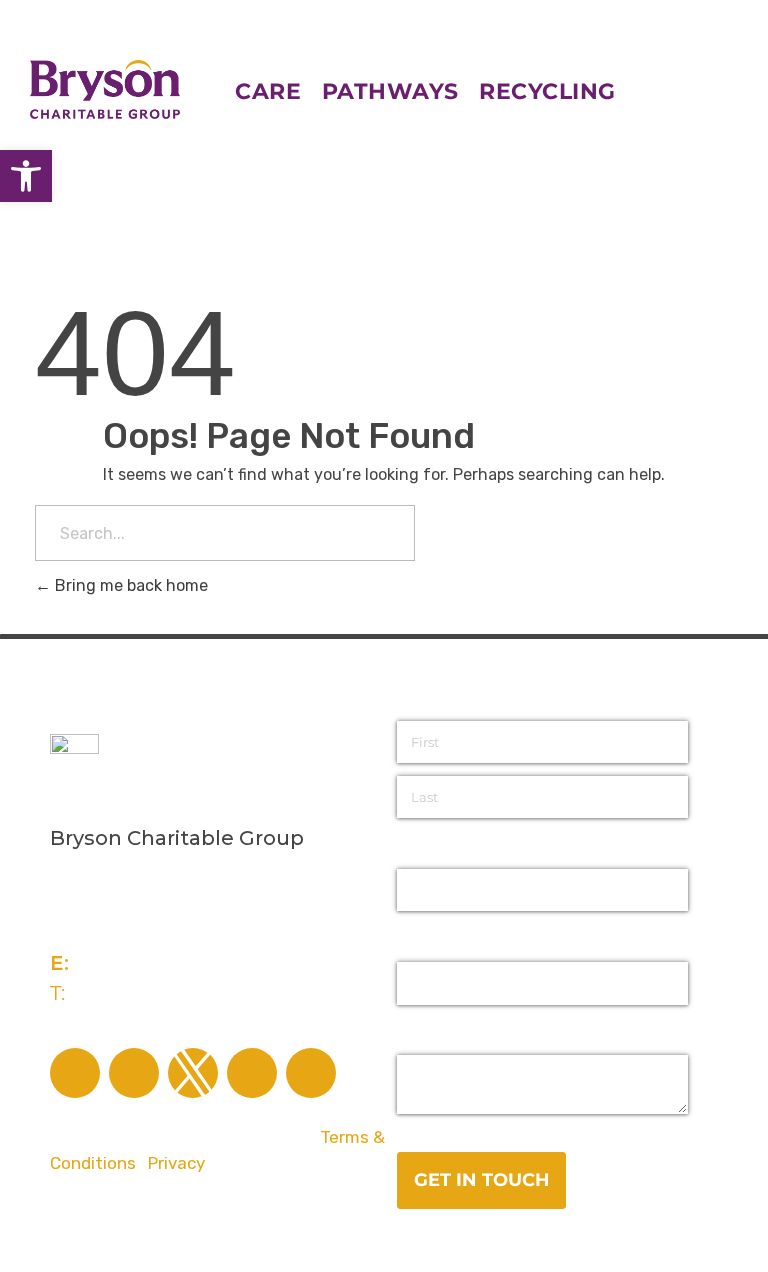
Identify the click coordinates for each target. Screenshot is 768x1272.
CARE (278, 91)
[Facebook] (75, 1073)
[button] (26, 176)
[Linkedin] (252, 1073)
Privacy (176, 1163)
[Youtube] (311, 1073)
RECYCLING (547, 91)
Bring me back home (129, 585)
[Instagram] (134, 1073)
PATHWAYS (390, 91)
